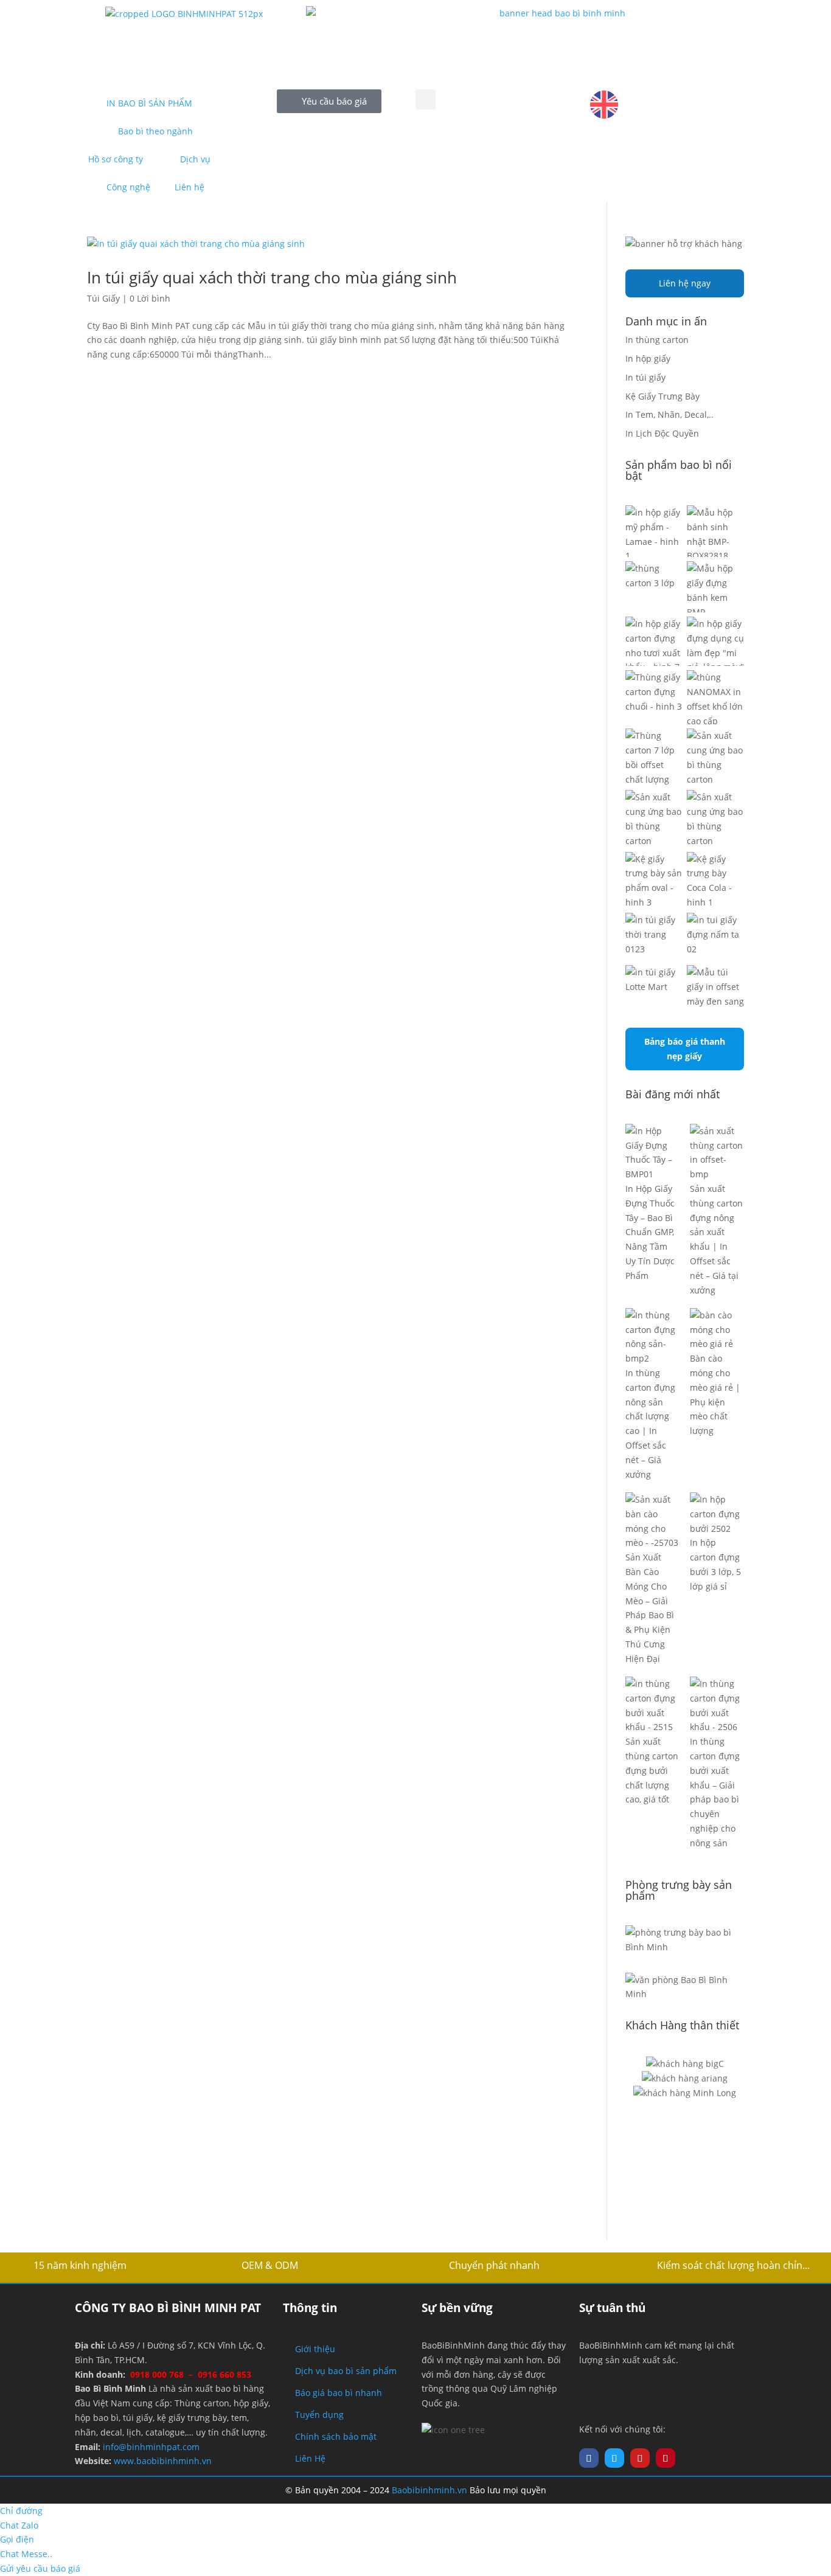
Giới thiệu (315, 2349)
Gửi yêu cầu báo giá (40, 2568)
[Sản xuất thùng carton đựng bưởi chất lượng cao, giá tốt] (652, 1705)
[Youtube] (640, 2458)
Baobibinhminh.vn (429, 2490)
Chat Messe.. (26, 2554)
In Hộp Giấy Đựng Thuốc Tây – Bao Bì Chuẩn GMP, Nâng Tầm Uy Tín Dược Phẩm (650, 1232)
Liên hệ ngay (685, 283)
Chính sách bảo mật (336, 2436)
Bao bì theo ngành (155, 131)
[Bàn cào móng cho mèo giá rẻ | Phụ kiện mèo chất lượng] (717, 1330)
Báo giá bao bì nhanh (339, 2393)
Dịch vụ (195, 159)
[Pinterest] (666, 2458)
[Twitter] (614, 2458)
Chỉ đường (21, 2511)
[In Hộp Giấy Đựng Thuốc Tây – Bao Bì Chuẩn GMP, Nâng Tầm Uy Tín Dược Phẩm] (652, 1153)
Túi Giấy (103, 298)
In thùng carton (657, 340)
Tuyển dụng (319, 2415)
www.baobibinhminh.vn (163, 2461)
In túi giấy (645, 377)
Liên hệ (189, 187)
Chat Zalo (19, 2525)
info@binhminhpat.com (151, 2447)
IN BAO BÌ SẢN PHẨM (149, 103)
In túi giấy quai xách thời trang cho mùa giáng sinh (272, 277)
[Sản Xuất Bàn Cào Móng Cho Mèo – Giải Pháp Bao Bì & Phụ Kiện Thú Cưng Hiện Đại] (652, 1521)
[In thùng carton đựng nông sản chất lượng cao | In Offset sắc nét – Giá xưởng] (652, 1337)
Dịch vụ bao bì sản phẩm (346, 2371)
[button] (426, 99)
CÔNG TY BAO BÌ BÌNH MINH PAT (168, 2308)
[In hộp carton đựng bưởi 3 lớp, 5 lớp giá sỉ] (717, 1514)
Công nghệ (128, 187)
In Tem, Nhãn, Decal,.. (669, 414)
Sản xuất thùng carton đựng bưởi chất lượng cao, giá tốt (652, 1770)
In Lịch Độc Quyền (662, 433)
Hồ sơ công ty (116, 159)
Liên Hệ (310, 2458)
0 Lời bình (150, 298)
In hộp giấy (648, 358)
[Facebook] (589, 2458)
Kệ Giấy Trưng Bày (662, 396)
